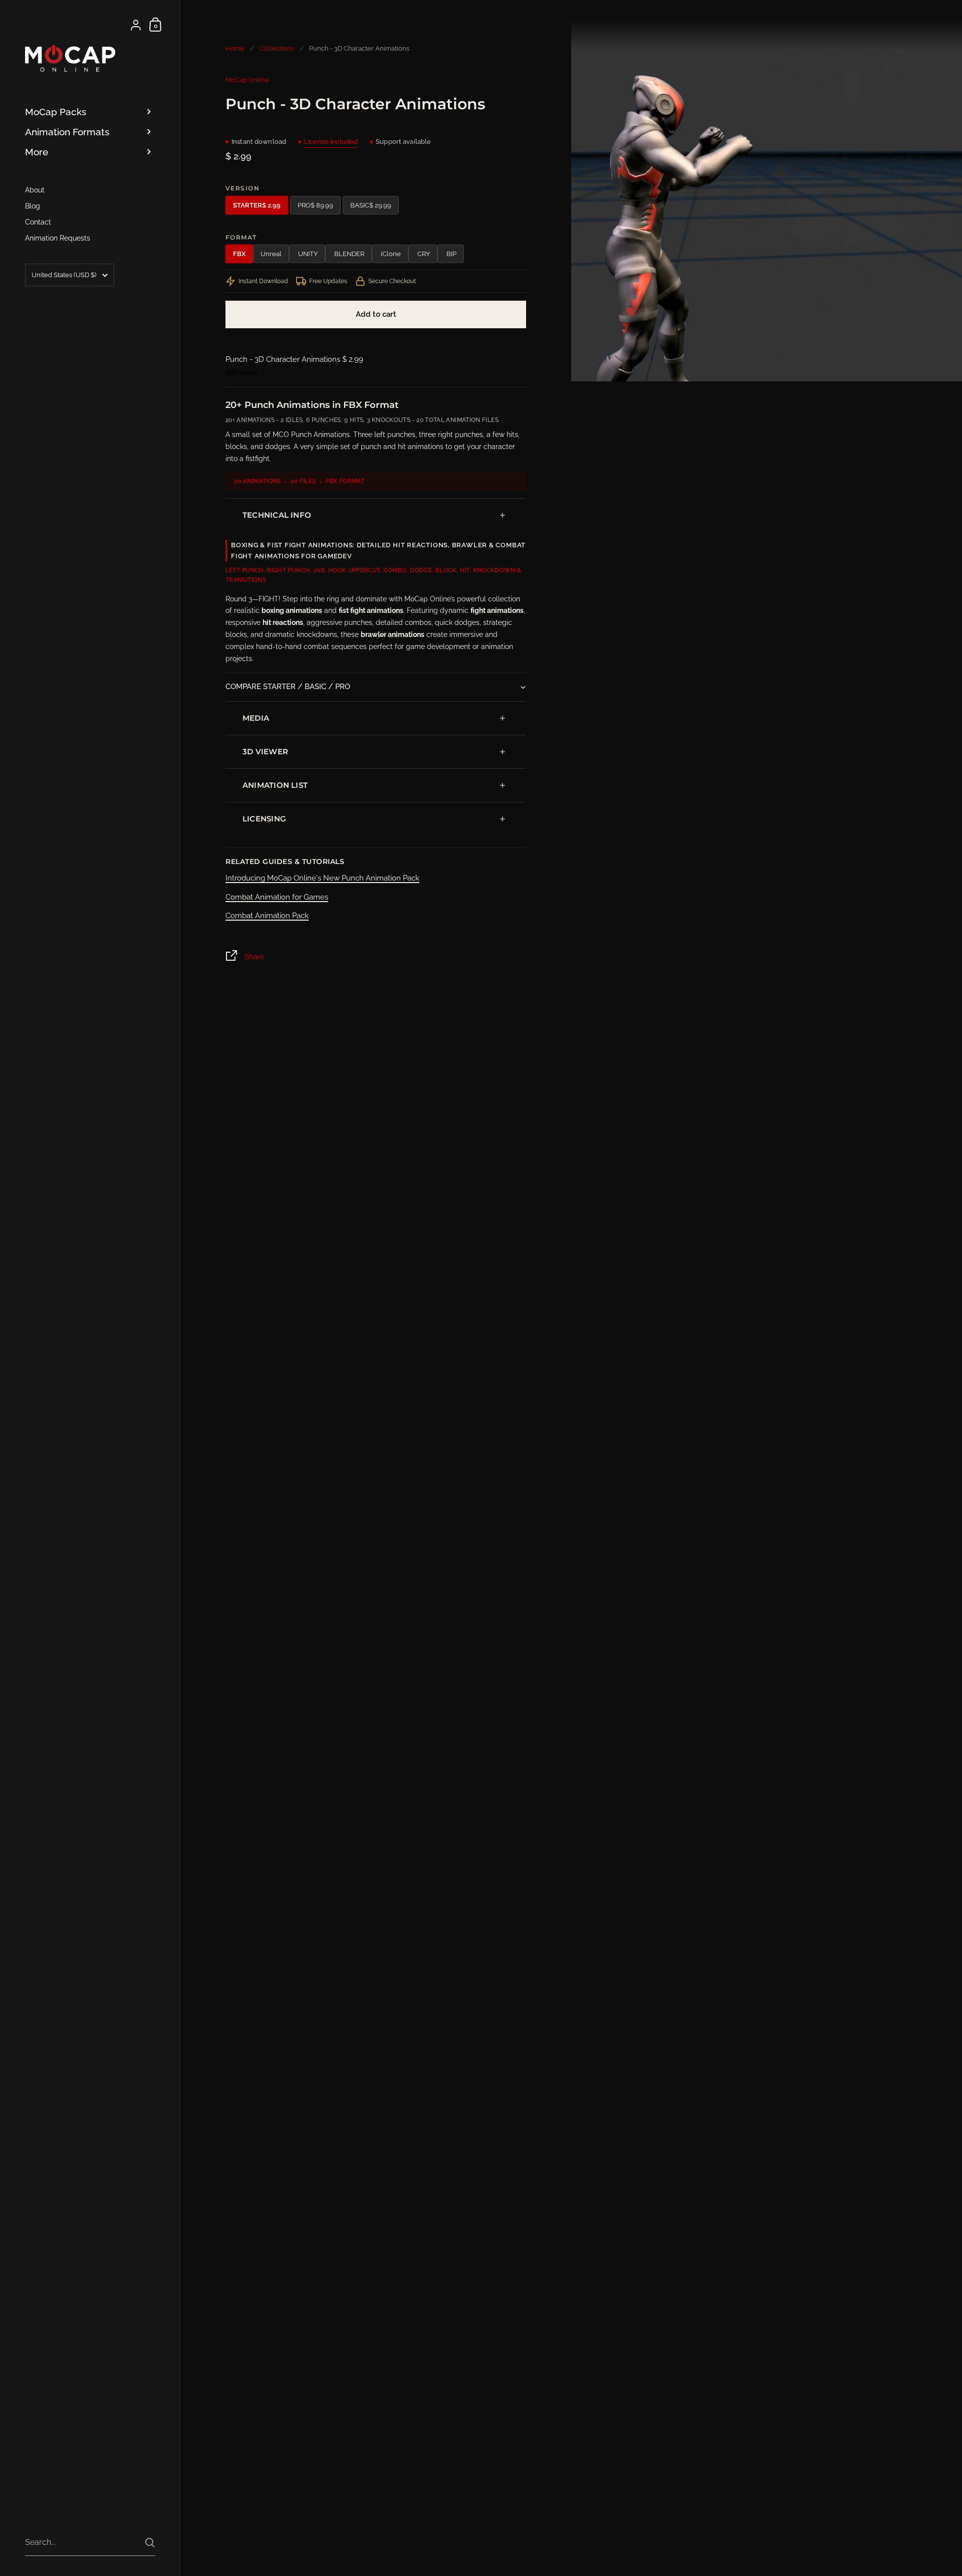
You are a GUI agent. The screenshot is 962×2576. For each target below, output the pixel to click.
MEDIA (256, 718)
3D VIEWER (265, 752)
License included (331, 142)
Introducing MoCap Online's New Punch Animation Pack (322, 878)
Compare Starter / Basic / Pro (288, 687)
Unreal (271, 254)
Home (235, 48)
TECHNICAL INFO (277, 515)
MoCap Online (247, 80)
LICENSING (264, 819)
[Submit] (150, 2543)
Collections (277, 48)
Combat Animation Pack (267, 916)
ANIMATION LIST (275, 785)
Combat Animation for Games (277, 897)
